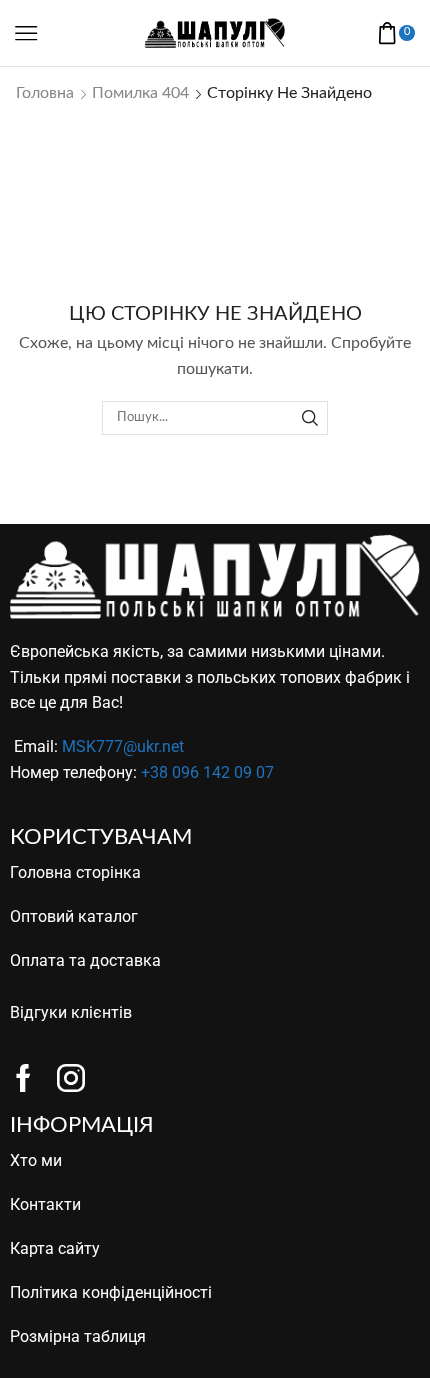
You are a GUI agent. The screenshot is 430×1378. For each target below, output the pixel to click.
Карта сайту (55, 1248)
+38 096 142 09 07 (207, 772)
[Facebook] (23, 1078)
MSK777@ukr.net (123, 746)
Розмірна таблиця (78, 1336)
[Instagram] (71, 1078)
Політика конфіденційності (111, 1292)
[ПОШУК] (310, 418)
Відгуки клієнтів (71, 1012)
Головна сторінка (75, 872)
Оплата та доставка (85, 960)
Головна (45, 93)
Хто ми (36, 1160)
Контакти (45, 1204)
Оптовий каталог (74, 916)
